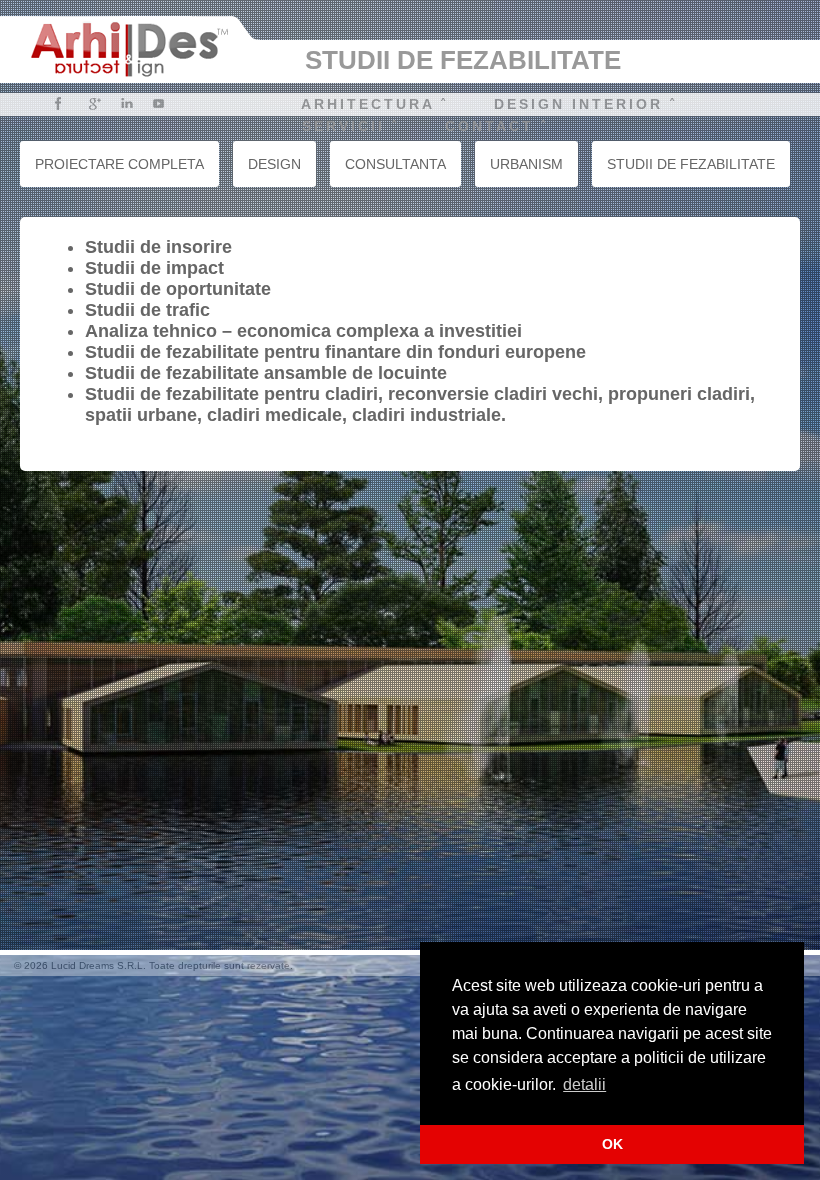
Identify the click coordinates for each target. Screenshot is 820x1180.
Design (274, 164)
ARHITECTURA (368, 104)
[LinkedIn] (126, 103)
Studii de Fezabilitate (691, 164)
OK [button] (612, 1144)
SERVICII (343, 126)
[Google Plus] (94, 103)
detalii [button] (584, 1084)
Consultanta (395, 164)
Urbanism (526, 164)
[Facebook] (58, 103)
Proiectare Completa (119, 164)
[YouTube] (158, 103)
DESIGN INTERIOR (578, 104)
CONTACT (489, 126)
